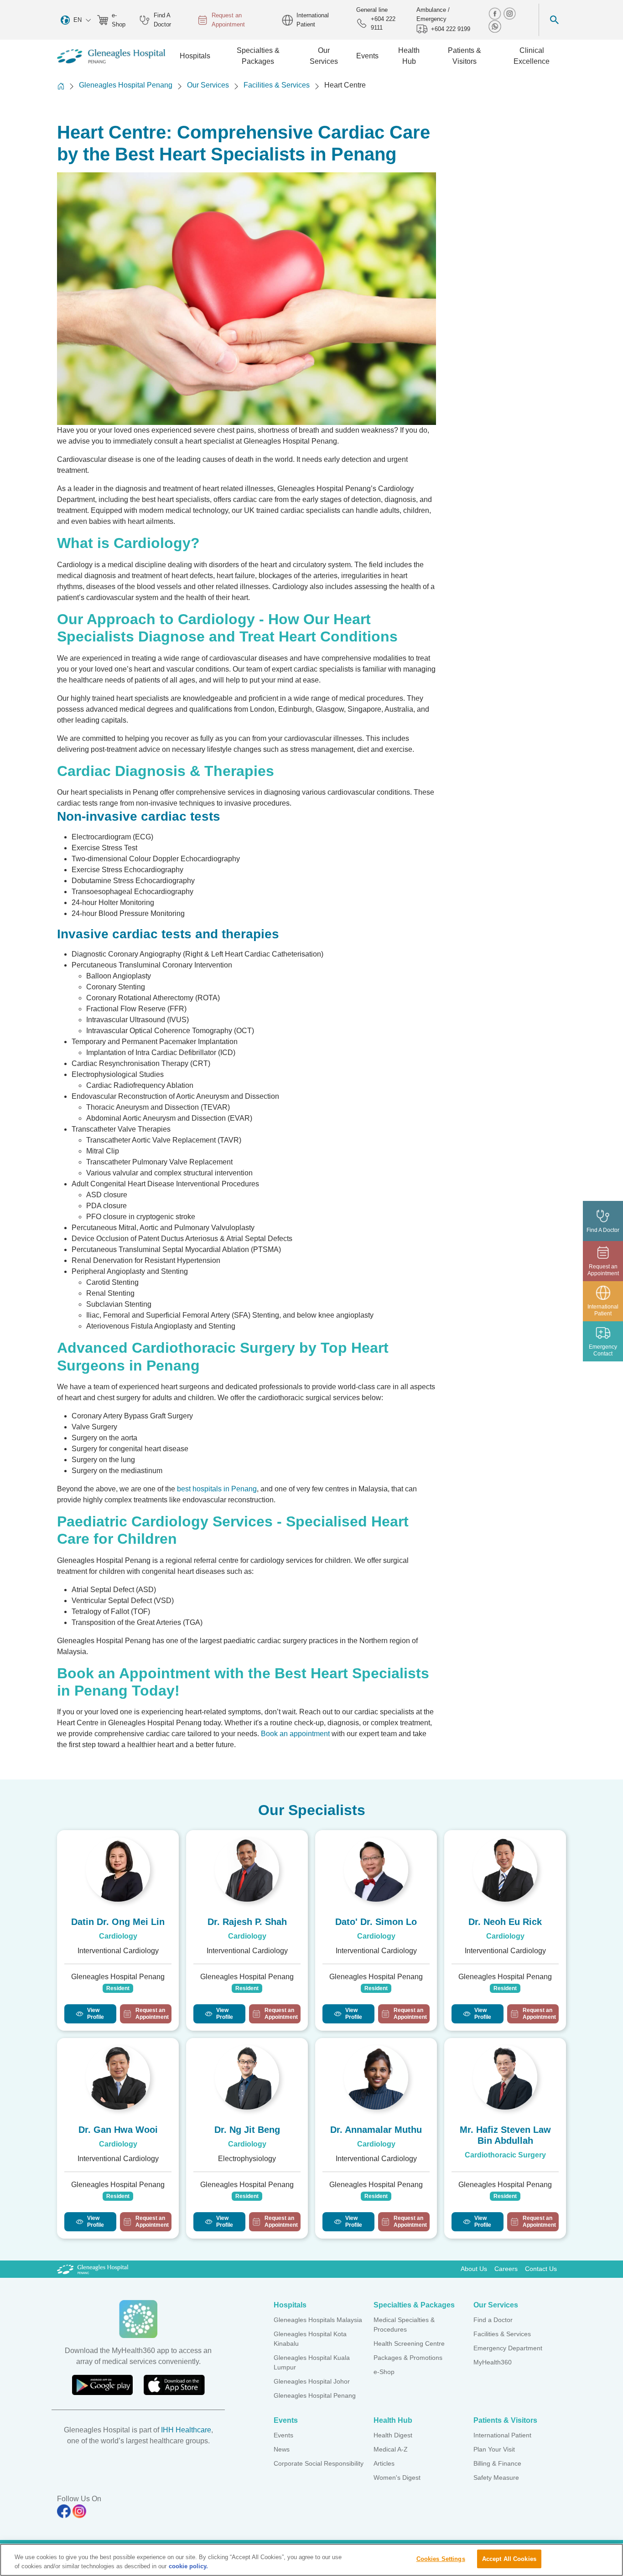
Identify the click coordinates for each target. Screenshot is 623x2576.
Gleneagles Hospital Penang (126, 85)
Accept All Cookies (509, 2559)
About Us (474, 2269)
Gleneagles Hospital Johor (312, 2381)
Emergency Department (508, 2348)
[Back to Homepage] (61, 86)
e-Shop (119, 20)
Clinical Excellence (532, 56)
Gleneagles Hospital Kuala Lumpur (312, 2362)
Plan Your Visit (494, 2449)
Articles (384, 2463)
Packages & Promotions (408, 2358)
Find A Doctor (162, 20)
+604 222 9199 (451, 29)
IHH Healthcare (186, 2430)
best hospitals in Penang (217, 1489)
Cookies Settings (441, 2559)
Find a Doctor (493, 2320)
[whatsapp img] (495, 26)
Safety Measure (496, 2478)
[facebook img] (496, 13)
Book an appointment (296, 1734)
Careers (506, 2269)
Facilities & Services (277, 85)
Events (283, 2435)
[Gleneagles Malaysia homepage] (111, 56)
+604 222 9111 (383, 23)
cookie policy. (188, 2566)
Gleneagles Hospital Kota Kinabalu (310, 2339)
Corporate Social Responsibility (319, 2463)
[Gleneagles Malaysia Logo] (93, 2269)
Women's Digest (397, 2478)
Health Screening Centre (409, 2343)
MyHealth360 (493, 2362)
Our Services (208, 85)
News (282, 2449)
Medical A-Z (391, 2449)
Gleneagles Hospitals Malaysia (318, 2320)
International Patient (313, 20)
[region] (311, 2560)
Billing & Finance (497, 2463)
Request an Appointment (228, 20)
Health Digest (393, 2435)
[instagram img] (509, 13)
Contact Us (541, 2269)
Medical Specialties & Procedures (404, 2325)
